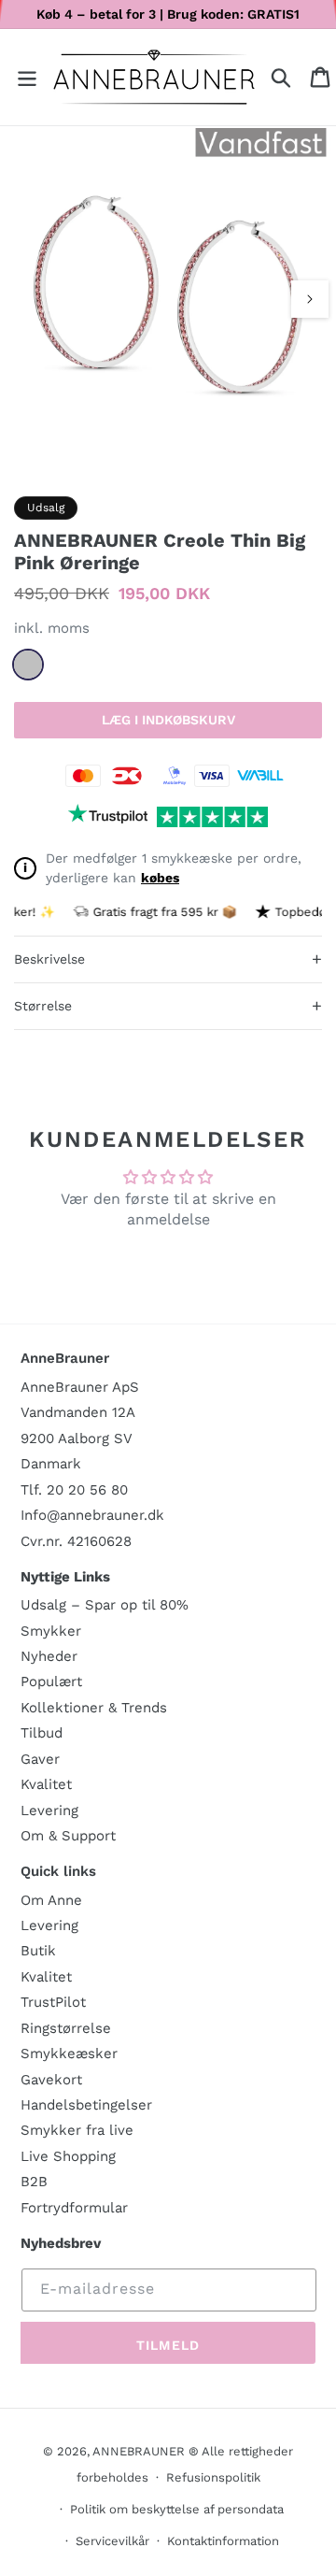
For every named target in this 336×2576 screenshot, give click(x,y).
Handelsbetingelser (86, 2105)
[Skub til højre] (310, 299)
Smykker (51, 1631)
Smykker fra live (77, 2130)
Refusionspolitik (213, 2477)
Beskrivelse (168, 959)
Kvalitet (46, 1784)
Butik (38, 1951)
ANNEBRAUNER (139, 2451)
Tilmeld (168, 2345)
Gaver (40, 1759)
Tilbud (42, 1733)
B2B (34, 2182)
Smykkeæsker (69, 2054)
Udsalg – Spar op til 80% (105, 1605)
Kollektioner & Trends (94, 1708)
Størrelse (168, 1005)
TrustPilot (53, 2002)
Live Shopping (68, 2156)
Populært (51, 1682)
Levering (49, 1810)
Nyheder (49, 1656)
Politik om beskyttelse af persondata (177, 2509)
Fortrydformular (74, 2208)
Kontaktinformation (223, 2541)
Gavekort (51, 2080)
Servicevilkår (112, 2541)
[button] (27, 77)
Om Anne (51, 1900)
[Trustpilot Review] (108, 817)
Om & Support (68, 1836)
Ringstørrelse (66, 2028)
